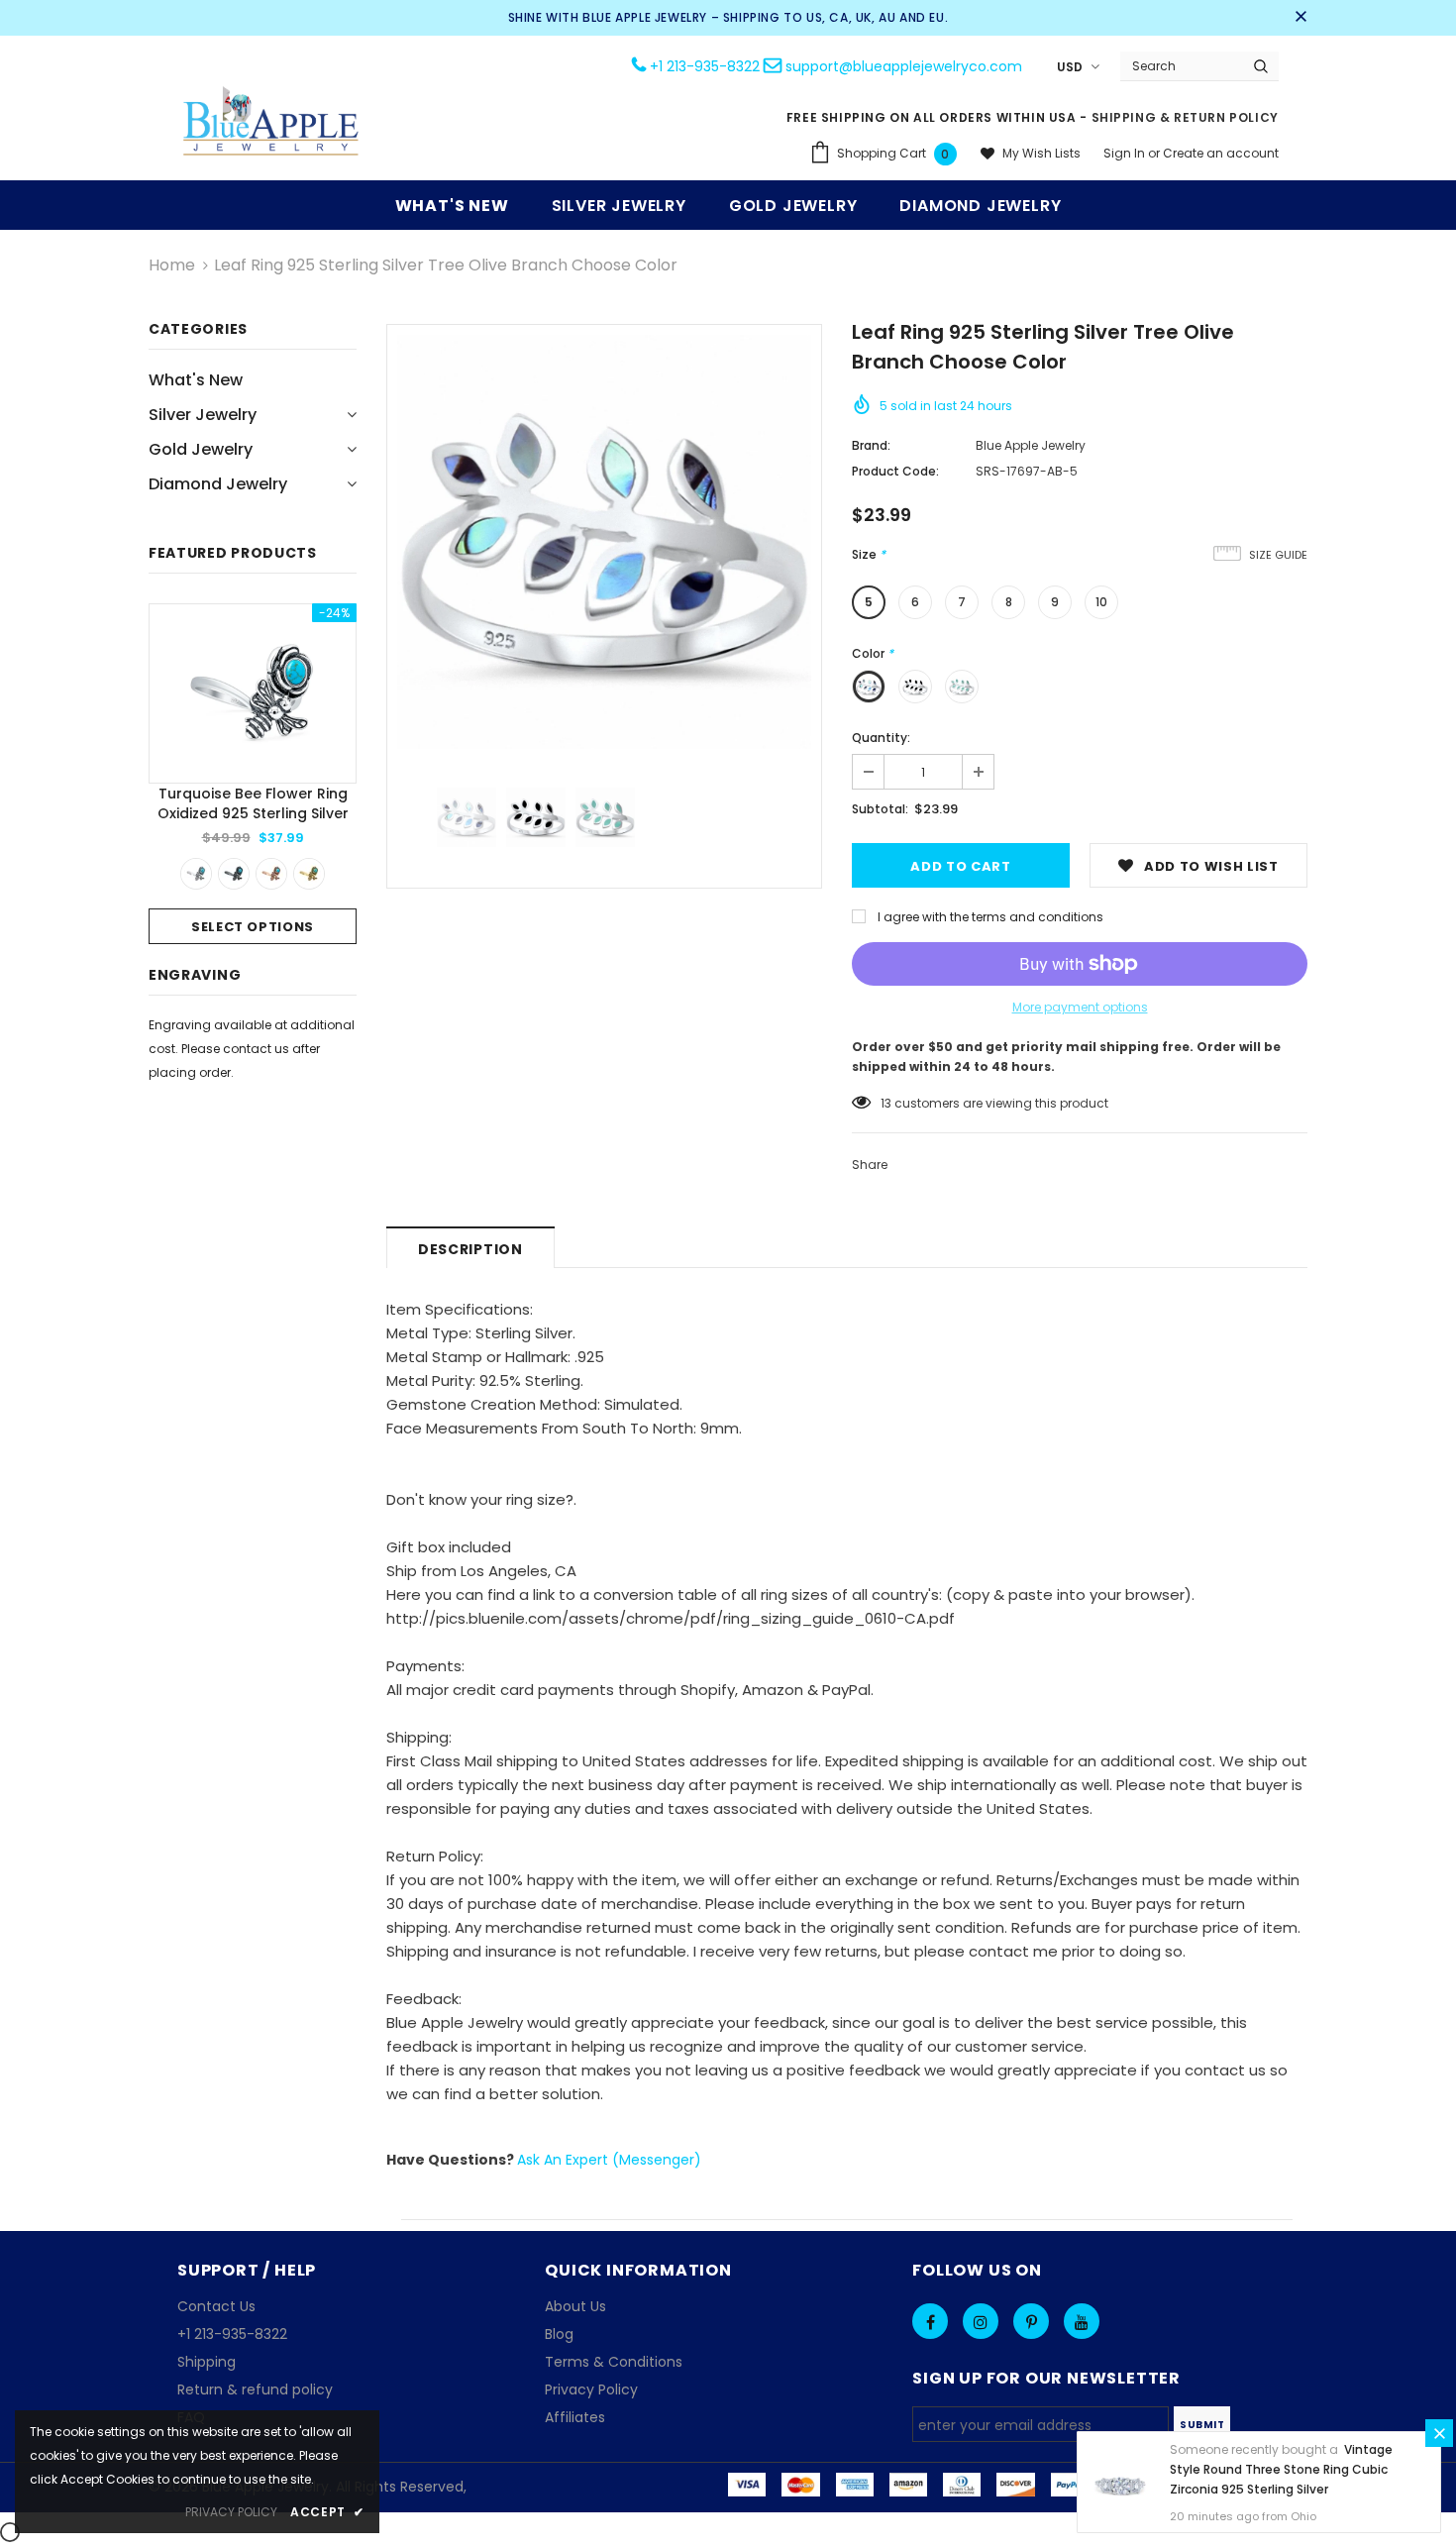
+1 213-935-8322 (705, 66)
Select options (253, 927)
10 (1101, 602)
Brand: (871, 445)
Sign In (1126, 153)
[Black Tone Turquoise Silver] (234, 874)
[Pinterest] (1031, 2321)
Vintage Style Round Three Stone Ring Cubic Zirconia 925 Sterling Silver (1281, 2469)
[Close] (1439, 2433)
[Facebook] (930, 2321)
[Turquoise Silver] (196, 874)
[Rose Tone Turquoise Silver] (271, 874)
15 (886, 1103)
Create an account (1221, 153)
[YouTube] (1082, 2321)
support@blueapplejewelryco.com (904, 66)
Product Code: (895, 471)
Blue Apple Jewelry (1031, 445)
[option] (253, 774)
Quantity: (881, 738)
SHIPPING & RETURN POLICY (1185, 117)
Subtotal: (880, 809)
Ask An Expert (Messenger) (609, 2160)
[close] (1300, 18)
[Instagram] (981, 2321)
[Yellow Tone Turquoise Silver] (309, 874)
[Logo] (271, 123)
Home (172, 265)
